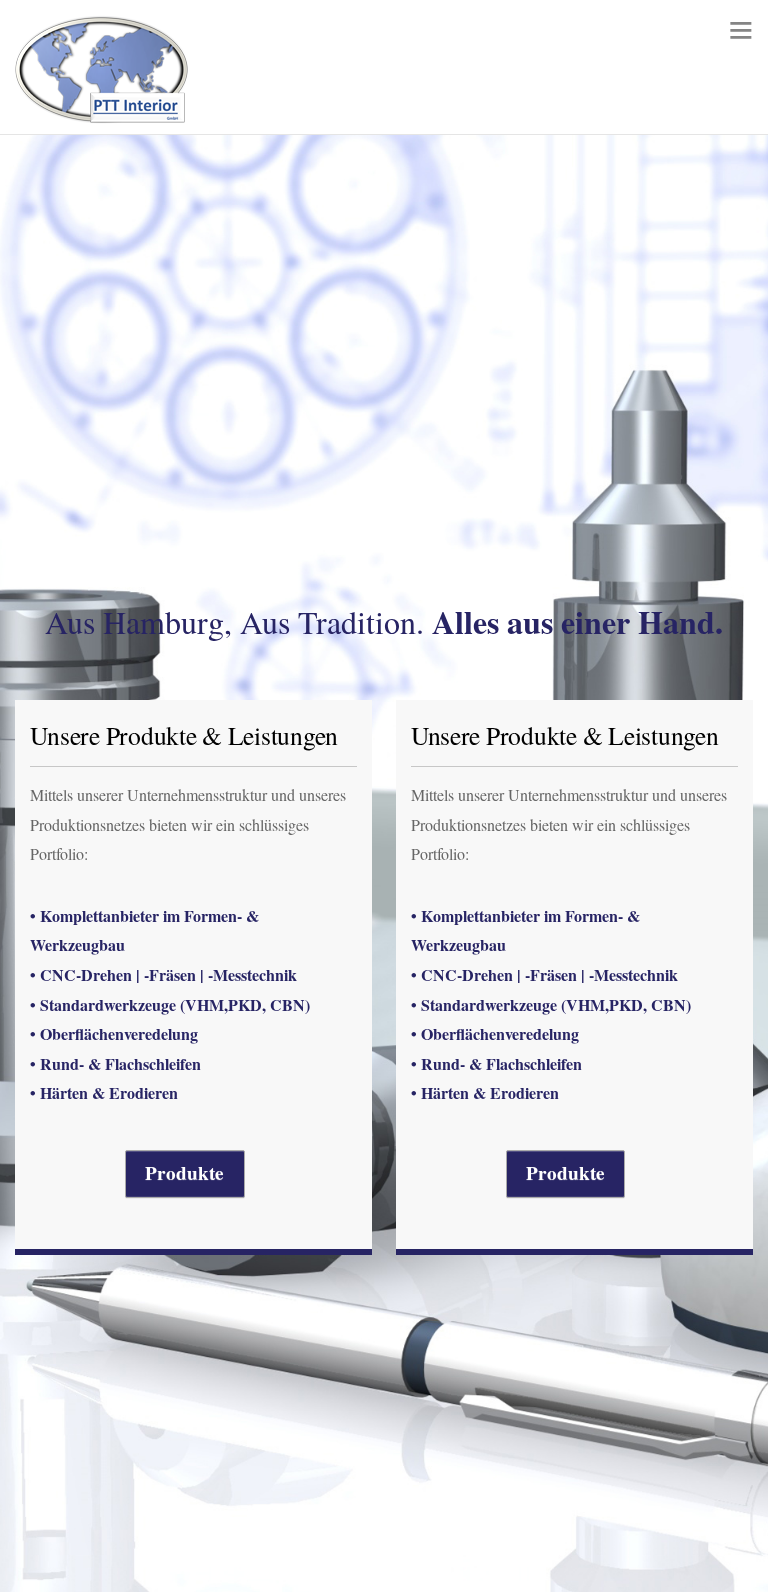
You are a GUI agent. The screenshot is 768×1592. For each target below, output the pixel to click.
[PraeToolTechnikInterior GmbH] (101, 112)
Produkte (184, 1173)
